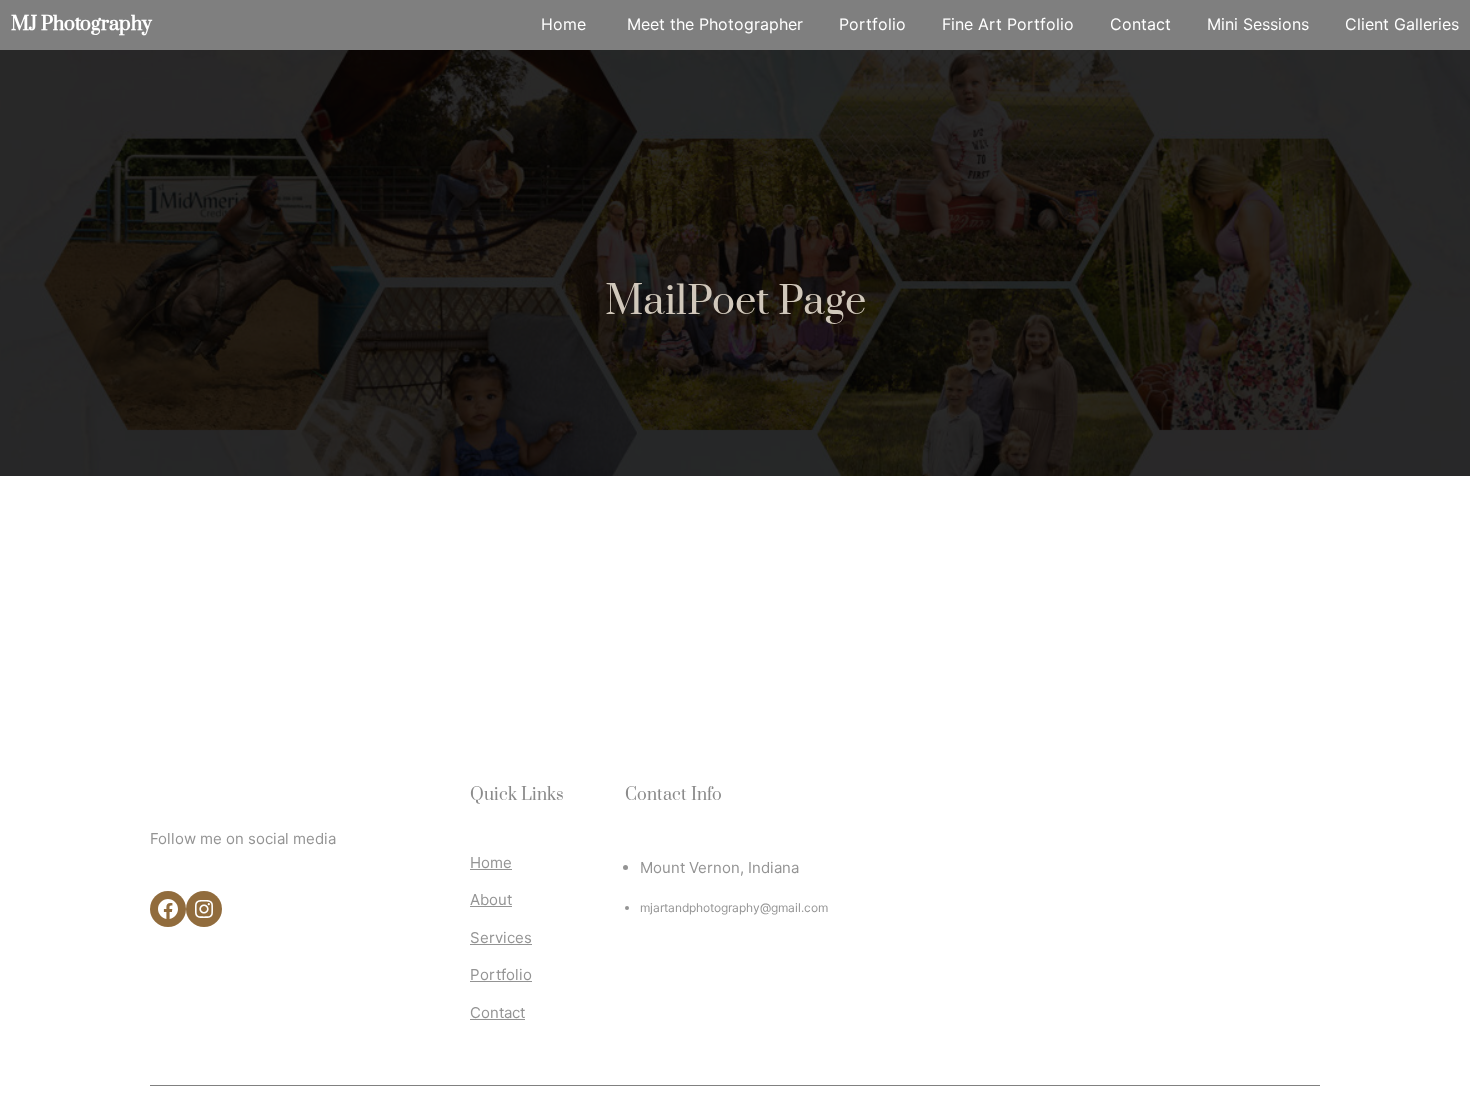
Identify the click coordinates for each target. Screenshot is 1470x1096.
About (491, 899)
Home (491, 862)
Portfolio (501, 974)
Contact (497, 1012)
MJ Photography (81, 24)
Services (501, 937)
